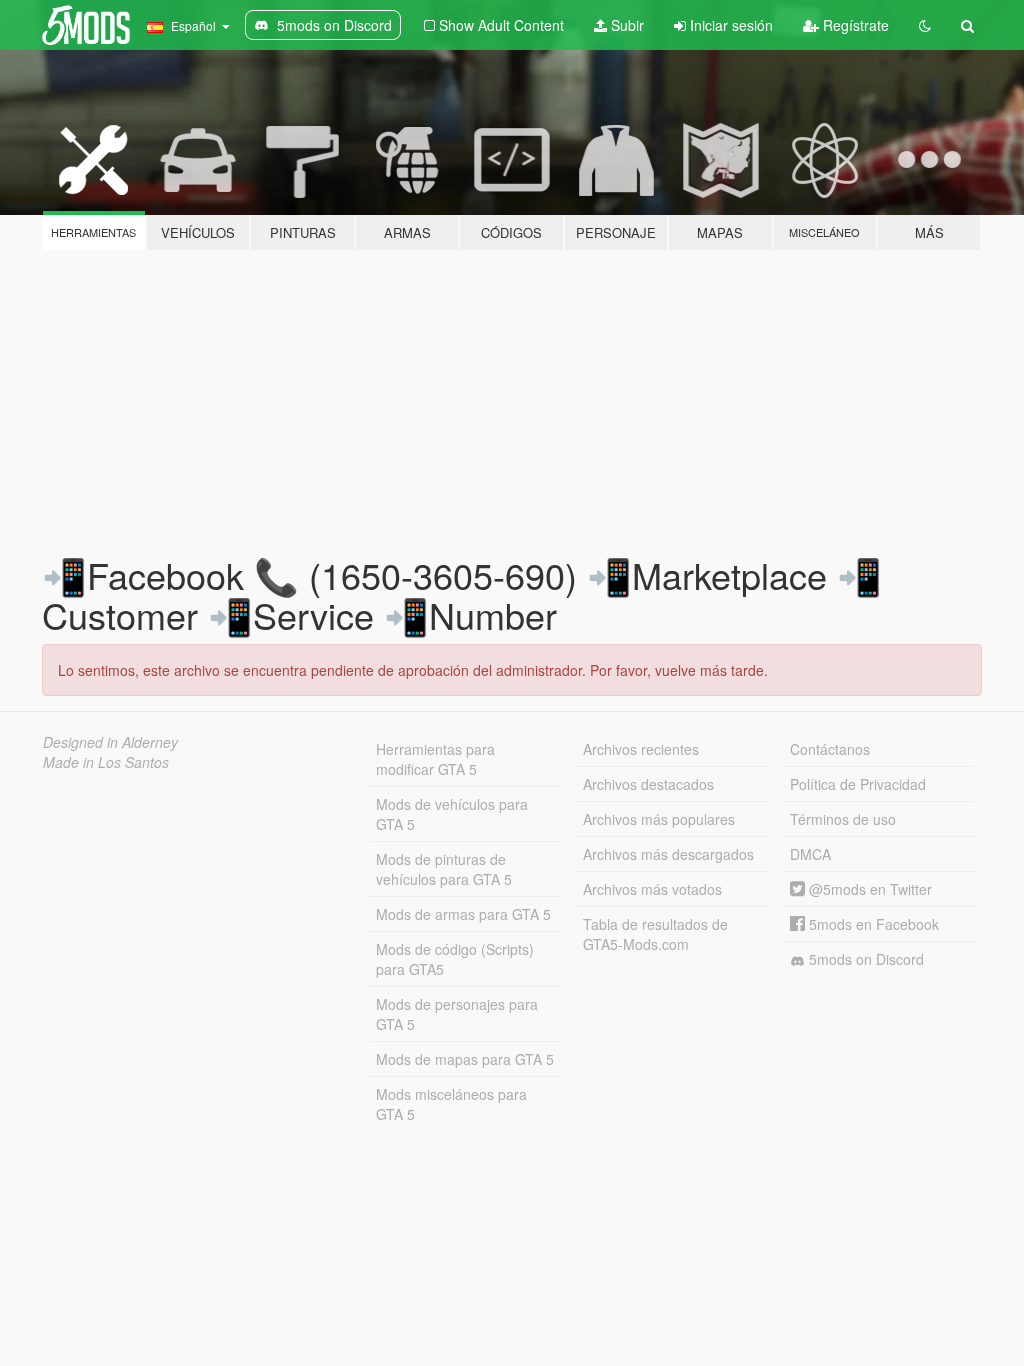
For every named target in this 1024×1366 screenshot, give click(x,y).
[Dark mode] (925, 25)
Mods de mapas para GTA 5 (465, 1059)
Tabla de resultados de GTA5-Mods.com (655, 934)
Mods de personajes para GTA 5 (457, 1014)
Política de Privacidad (858, 784)
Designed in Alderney (110, 742)
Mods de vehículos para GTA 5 (452, 814)
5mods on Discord (864, 959)
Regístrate (854, 25)
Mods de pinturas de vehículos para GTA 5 (444, 869)
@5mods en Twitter (868, 889)
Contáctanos (830, 749)
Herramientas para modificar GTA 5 (435, 759)
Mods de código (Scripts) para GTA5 (455, 959)
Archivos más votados (652, 889)
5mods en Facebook (872, 924)
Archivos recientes (641, 749)
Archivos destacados (648, 784)
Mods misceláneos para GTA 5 (451, 1104)
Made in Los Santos (106, 762)
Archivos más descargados (668, 854)
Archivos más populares (659, 819)
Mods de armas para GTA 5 (463, 914)
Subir (625, 25)
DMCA (810, 854)
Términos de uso (843, 819)
